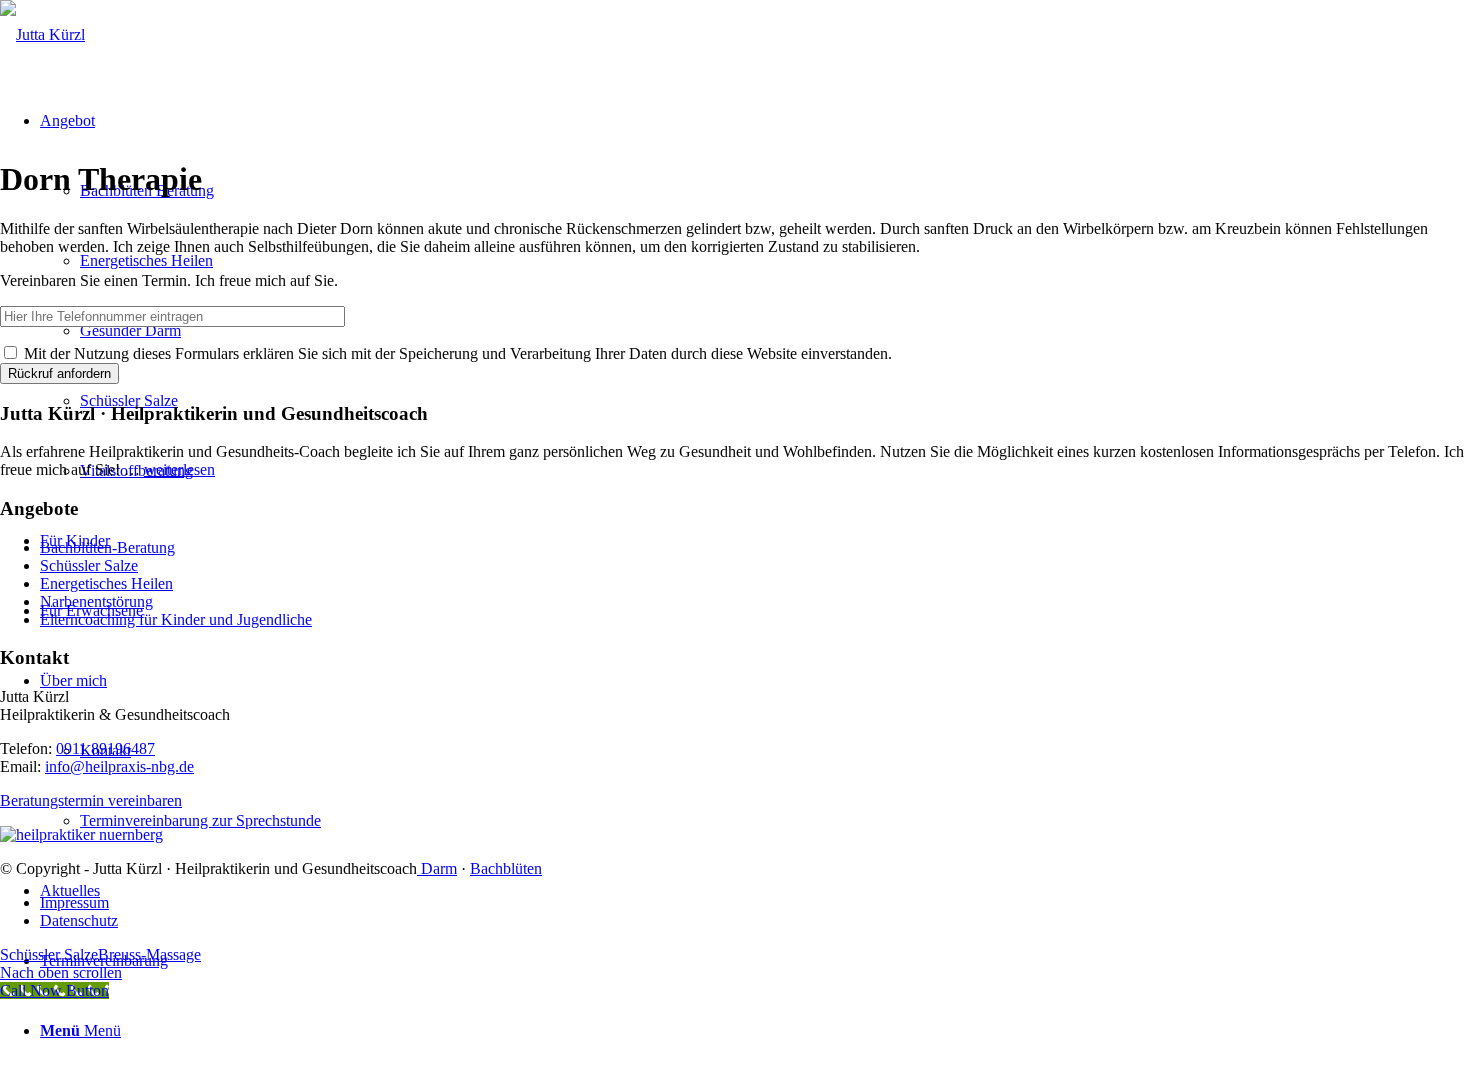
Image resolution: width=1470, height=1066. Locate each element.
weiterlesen (179, 469)
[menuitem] (755, 903)
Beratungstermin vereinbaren (91, 800)
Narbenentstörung (96, 601)
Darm (437, 868)
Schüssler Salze (89, 565)
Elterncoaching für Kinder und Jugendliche (176, 619)
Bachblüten (506, 868)
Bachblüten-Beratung (107, 547)
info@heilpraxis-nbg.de (119, 766)
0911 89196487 (105, 748)
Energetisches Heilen (106, 583)
